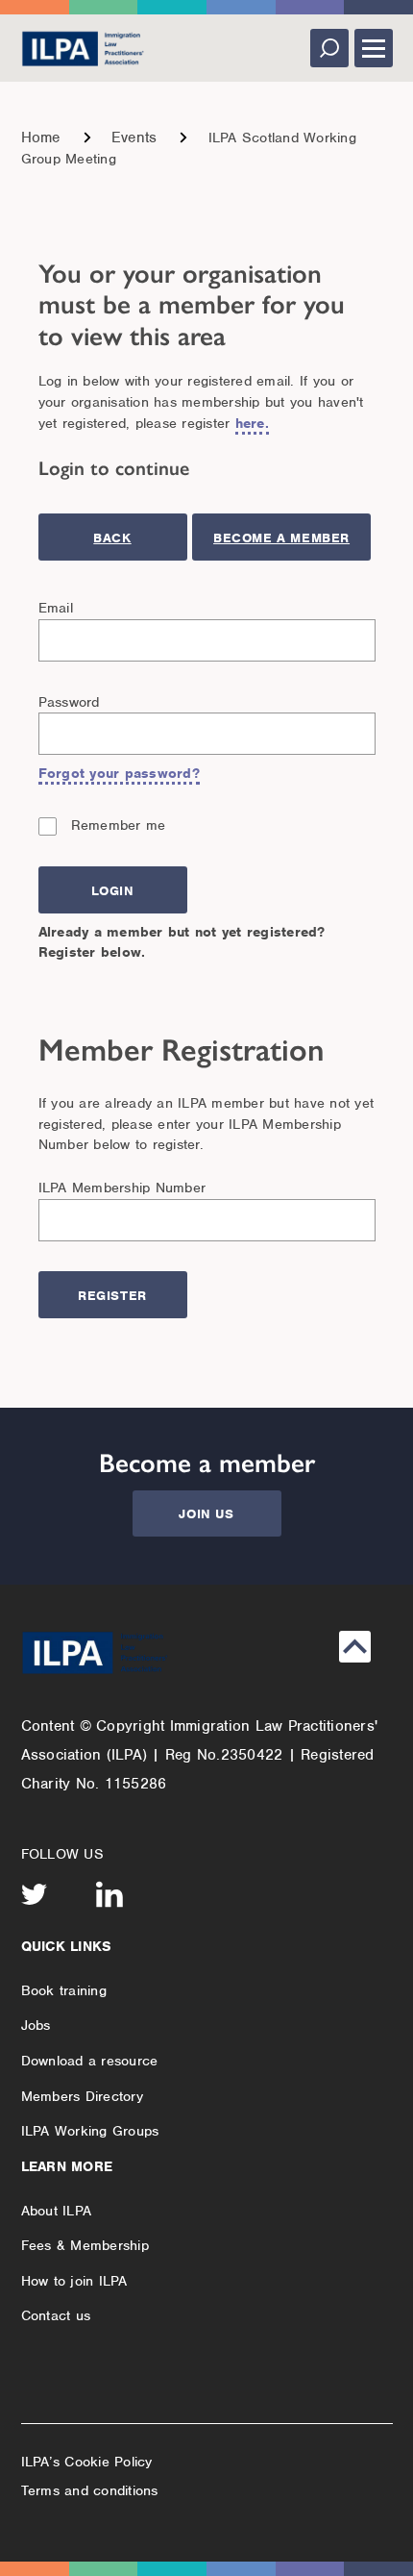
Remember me (119, 825)
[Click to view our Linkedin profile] (109, 1894)
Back (112, 538)
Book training (64, 1990)
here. (252, 423)
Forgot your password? (119, 773)
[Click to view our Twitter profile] (35, 1894)
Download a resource (90, 2061)
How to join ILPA (74, 2281)
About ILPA (57, 2211)
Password (69, 702)
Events (134, 138)
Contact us (56, 2315)
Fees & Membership (85, 2245)
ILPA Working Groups (90, 2131)
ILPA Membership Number (122, 1188)
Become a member (281, 538)
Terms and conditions (90, 2490)
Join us (206, 1514)
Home (41, 138)
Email (56, 608)
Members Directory (82, 2096)
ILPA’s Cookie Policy (87, 2462)
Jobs (36, 2025)
